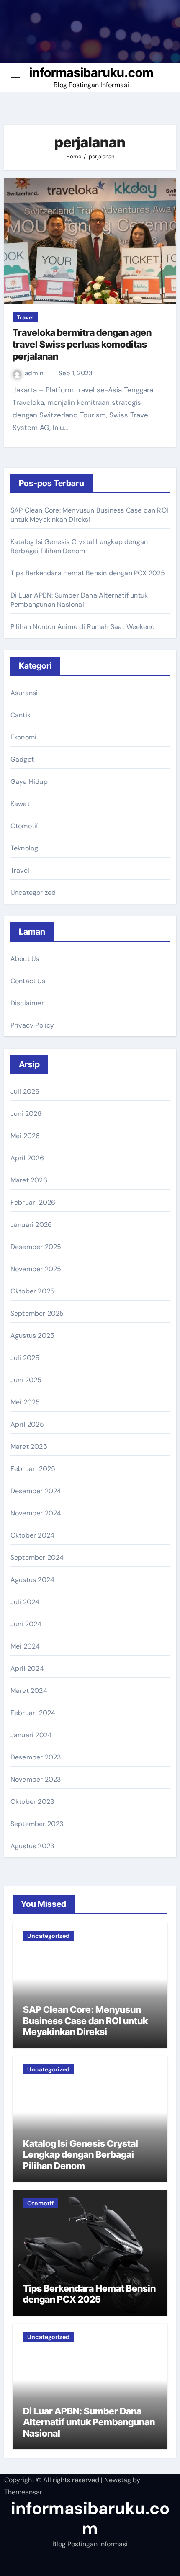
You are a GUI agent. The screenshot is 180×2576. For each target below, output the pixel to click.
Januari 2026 (31, 1225)
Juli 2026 (25, 1091)
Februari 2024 (33, 1713)
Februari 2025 (33, 1469)
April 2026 (27, 1158)
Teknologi (25, 848)
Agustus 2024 (32, 1580)
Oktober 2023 (32, 1802)
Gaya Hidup (29, 782)
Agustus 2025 (32, 1336)
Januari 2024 (31, 1735)
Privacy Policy (32, 1025)
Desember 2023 (36, 1757)
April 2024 (27, 1668)
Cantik (21, 715)
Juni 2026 (26, 1114)
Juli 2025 (25, 1358)
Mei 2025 (25, 1402)
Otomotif (24, 826)
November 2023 (36, 1779)
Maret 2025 (29, 1446)
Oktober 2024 (32, 1535)
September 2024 (37, 1557)
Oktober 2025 (32, 1291)
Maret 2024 (29, 1691)
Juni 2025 (26, 1380)
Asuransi (24, 693)
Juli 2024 (25, 1602)
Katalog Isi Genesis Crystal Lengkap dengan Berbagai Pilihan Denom (79, 546)
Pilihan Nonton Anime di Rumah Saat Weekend (83, 627)
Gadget (22, 759)
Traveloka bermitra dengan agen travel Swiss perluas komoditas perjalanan (82, 344)
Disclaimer (27, 1003)
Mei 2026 (25, 1136)
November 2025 (36, 1269)
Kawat (20, 804)
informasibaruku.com (91, 72)
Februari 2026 (33, 1202)
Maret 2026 (29, 1180)
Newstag (118, 2480)
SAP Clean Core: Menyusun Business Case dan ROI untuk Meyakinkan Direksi (89, 515)
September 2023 (37, 1824)
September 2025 (37, 1313)
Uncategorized (33, 893)
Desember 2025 (36, 1247)
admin (35, 373)
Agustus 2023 (32, 1846)
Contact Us (28, 981)
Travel (25, 317)
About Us (25, 959)
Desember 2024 (36, 1491)
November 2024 (36, 1513)
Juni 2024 (26, 1624)
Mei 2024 (25, 1646)
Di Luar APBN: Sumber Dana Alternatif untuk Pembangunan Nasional (79, 600)
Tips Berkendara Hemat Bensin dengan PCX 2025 (88, 573)
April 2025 (27, 1424)
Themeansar (23, 2492)
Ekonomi (23, 737)
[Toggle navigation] (15, 77)
